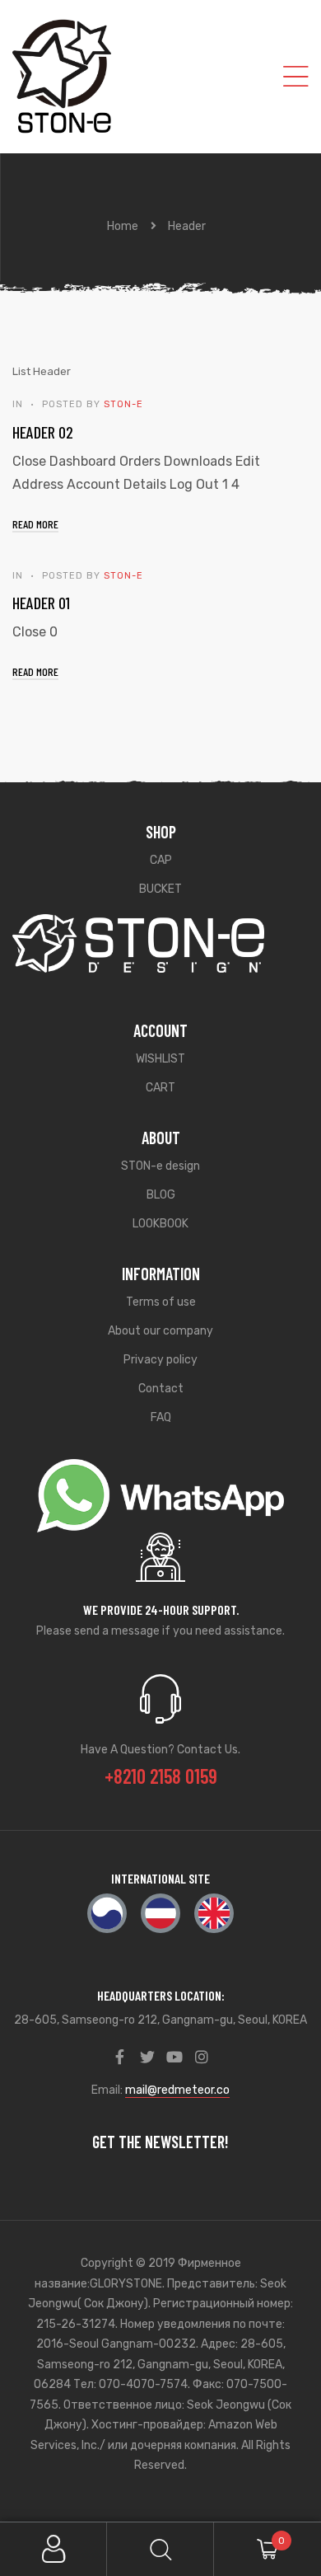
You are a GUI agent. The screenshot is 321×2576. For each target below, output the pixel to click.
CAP (161, 860)
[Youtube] (174, 2057)
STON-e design (160, 1166)
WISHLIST (160, 1059)
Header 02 (43, 432)
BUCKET (160, 889)
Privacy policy (160, 1360)
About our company (160, 1331)
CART (160, 1088)
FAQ (161, 1417)
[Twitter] (147, 2057)
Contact (161, 1389)
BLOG (161, 1195)
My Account (53, 2549)
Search (160, 2549)
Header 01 (41, 603)
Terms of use (161, 1302)
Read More (35, 524)
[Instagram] (202, 2057)
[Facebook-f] (120, 2057)
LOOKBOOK (160, 1224)
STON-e (123, 404)
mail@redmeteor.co (177, 2090)
